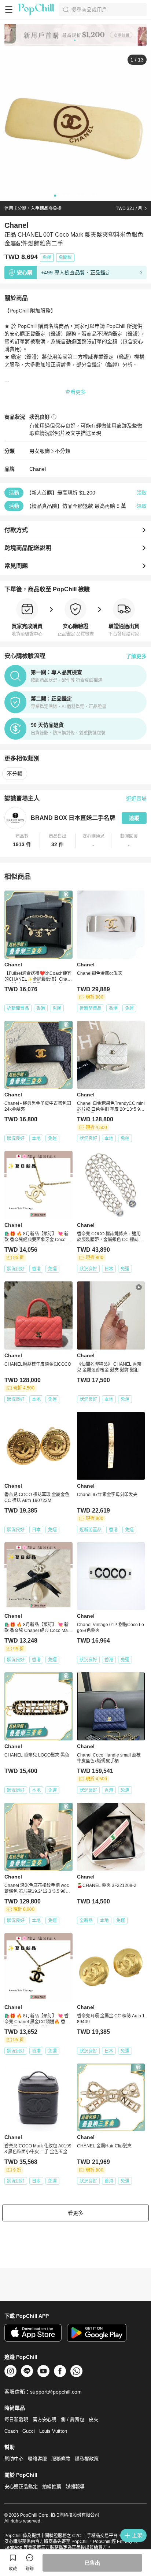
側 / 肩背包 (73, 2419)
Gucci (29, 2431)
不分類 (63, 451)
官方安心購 (45, 2419)
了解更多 (136, 656)
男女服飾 (40, 451)
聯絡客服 (37, 2459)
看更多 (75, 2213)
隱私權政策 (87, 2459)
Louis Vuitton (53, 2431)
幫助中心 (14, 2459)
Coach (11, 2431)
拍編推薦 (52, 2486)
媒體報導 (75, 2486)
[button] (22, 841)
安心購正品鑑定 (21, 2486)
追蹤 (134, 818)
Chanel (38, 469)
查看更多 (75, 392)
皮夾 (93, 2419)
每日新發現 (16, 2419)
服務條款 (61, 2459)
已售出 (92, 2563)
